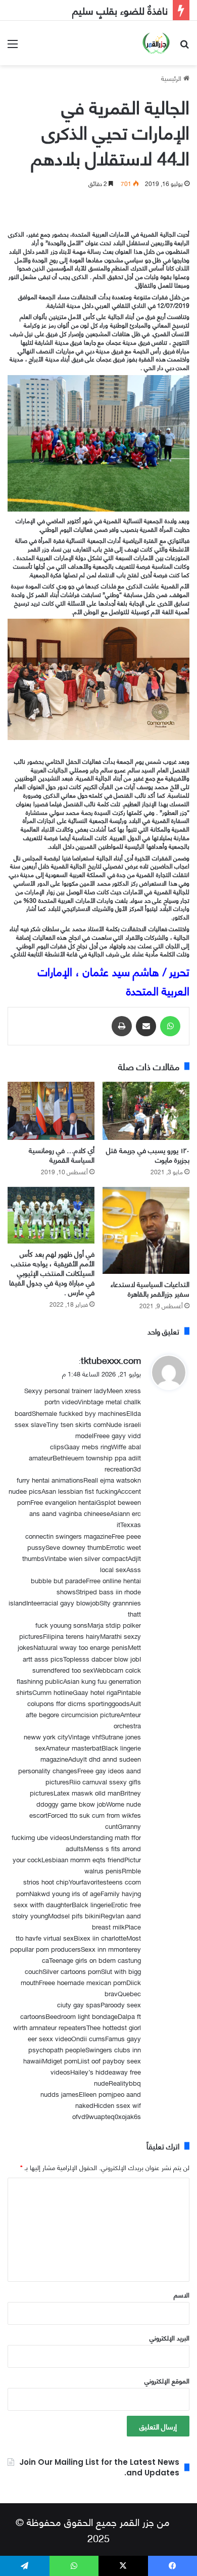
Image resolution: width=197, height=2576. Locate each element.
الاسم (182, 2294)
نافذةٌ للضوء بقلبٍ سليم (120, 10)
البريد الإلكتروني (169, 2337)
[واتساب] (170, 1026)
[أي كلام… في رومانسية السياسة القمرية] (51, 1111)
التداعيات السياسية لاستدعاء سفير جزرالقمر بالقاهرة (150, 1289)
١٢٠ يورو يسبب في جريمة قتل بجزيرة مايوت (148, 1155)
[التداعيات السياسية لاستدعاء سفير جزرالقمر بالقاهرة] (146, 1230)
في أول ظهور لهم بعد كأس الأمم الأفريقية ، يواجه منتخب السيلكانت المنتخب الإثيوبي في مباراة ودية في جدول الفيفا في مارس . (52, 1273)
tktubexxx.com (111, 1360)
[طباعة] (122, 1026)
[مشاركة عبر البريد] (146, 1026)
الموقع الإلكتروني (167, 2380)
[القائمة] (13, 47)
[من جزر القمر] (156, 43)
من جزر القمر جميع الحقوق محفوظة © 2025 (93, 2529)
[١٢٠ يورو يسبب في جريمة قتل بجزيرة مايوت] (146, 1111)
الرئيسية (172, 78)
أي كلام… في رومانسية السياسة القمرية (62, 1155)
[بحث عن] (184, 47)
